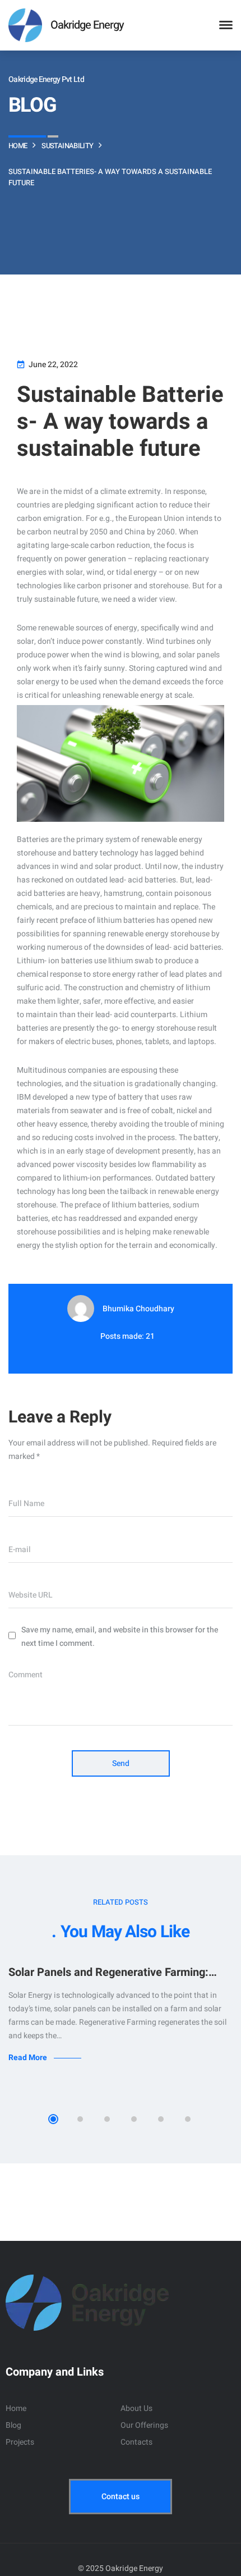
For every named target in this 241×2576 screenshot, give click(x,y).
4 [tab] (134, 2119)
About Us (136, 2408)
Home (16, 2408)
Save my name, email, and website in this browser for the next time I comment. (120, 1637)
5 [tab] (161, 2119)
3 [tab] (107, 2119)
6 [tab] (188, 2119)
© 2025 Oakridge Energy (121, 2568)
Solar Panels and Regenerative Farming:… (113, 1972)
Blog (13, 2425)
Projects (20, 2442)
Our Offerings (144, 2425)
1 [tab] (53, 2119)
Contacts (136, 2442)
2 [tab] (80, 2119)
